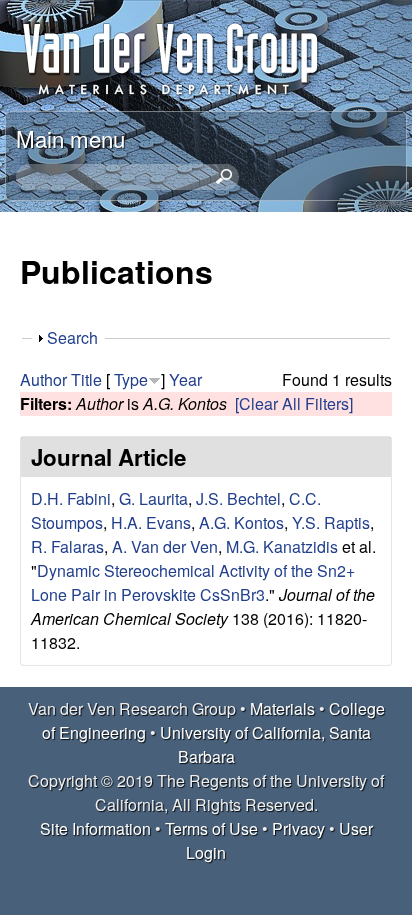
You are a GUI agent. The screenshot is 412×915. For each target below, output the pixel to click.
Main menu (70, 138)
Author (43, 379)
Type (131, 379)
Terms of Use (211, 828)
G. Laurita (153, 498)
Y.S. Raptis (331, 522)
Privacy (298, 828)
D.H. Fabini (71, 498)
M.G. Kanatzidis (282, 546)
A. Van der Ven (165, 546)
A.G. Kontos (241, 522)
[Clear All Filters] (294, 403)
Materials (282, 708)
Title (86, 379)
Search (72, 337)
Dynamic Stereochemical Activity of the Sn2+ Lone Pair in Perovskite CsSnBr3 (193, 582)
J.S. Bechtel (238, 498)
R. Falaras (67, 546)
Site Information (95, 828)
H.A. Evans (151, 522)
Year (185, 379)
